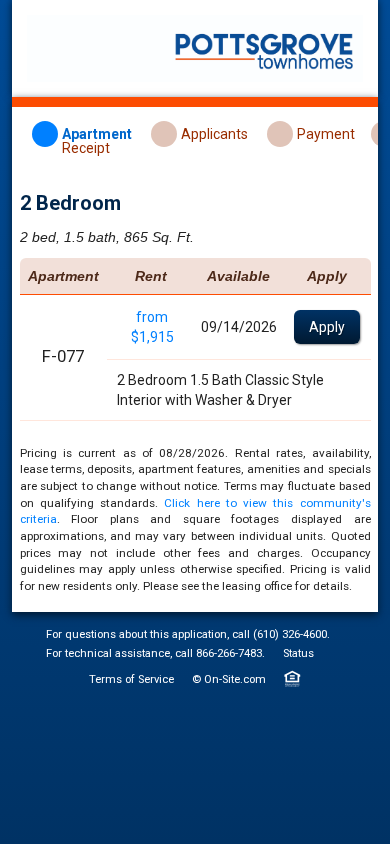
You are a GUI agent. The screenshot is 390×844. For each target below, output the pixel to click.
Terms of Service (131, 679)
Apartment (97, 134)
